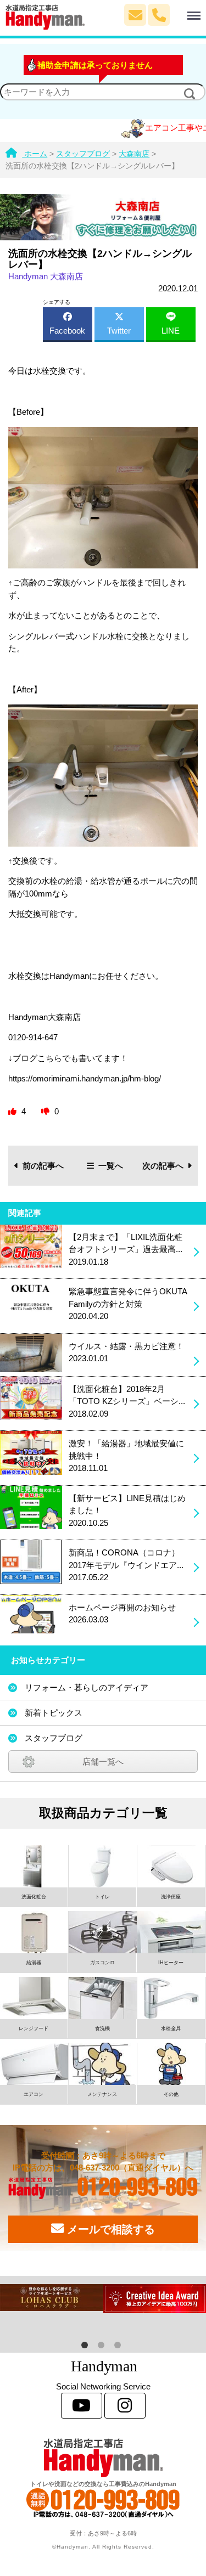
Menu (182, 10)
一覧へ (111, 1166)
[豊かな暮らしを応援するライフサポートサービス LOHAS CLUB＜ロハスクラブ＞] (52, 2298)
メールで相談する (109, 2229)
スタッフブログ (54, 1738)
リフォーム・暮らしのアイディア (87, 1687)
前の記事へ (43, 1166)
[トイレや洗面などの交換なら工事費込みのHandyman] (103, 2458)
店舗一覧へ (103, 1762)
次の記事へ (163, 1166)
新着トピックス (54, 1713)
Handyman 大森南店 (46, 276)
